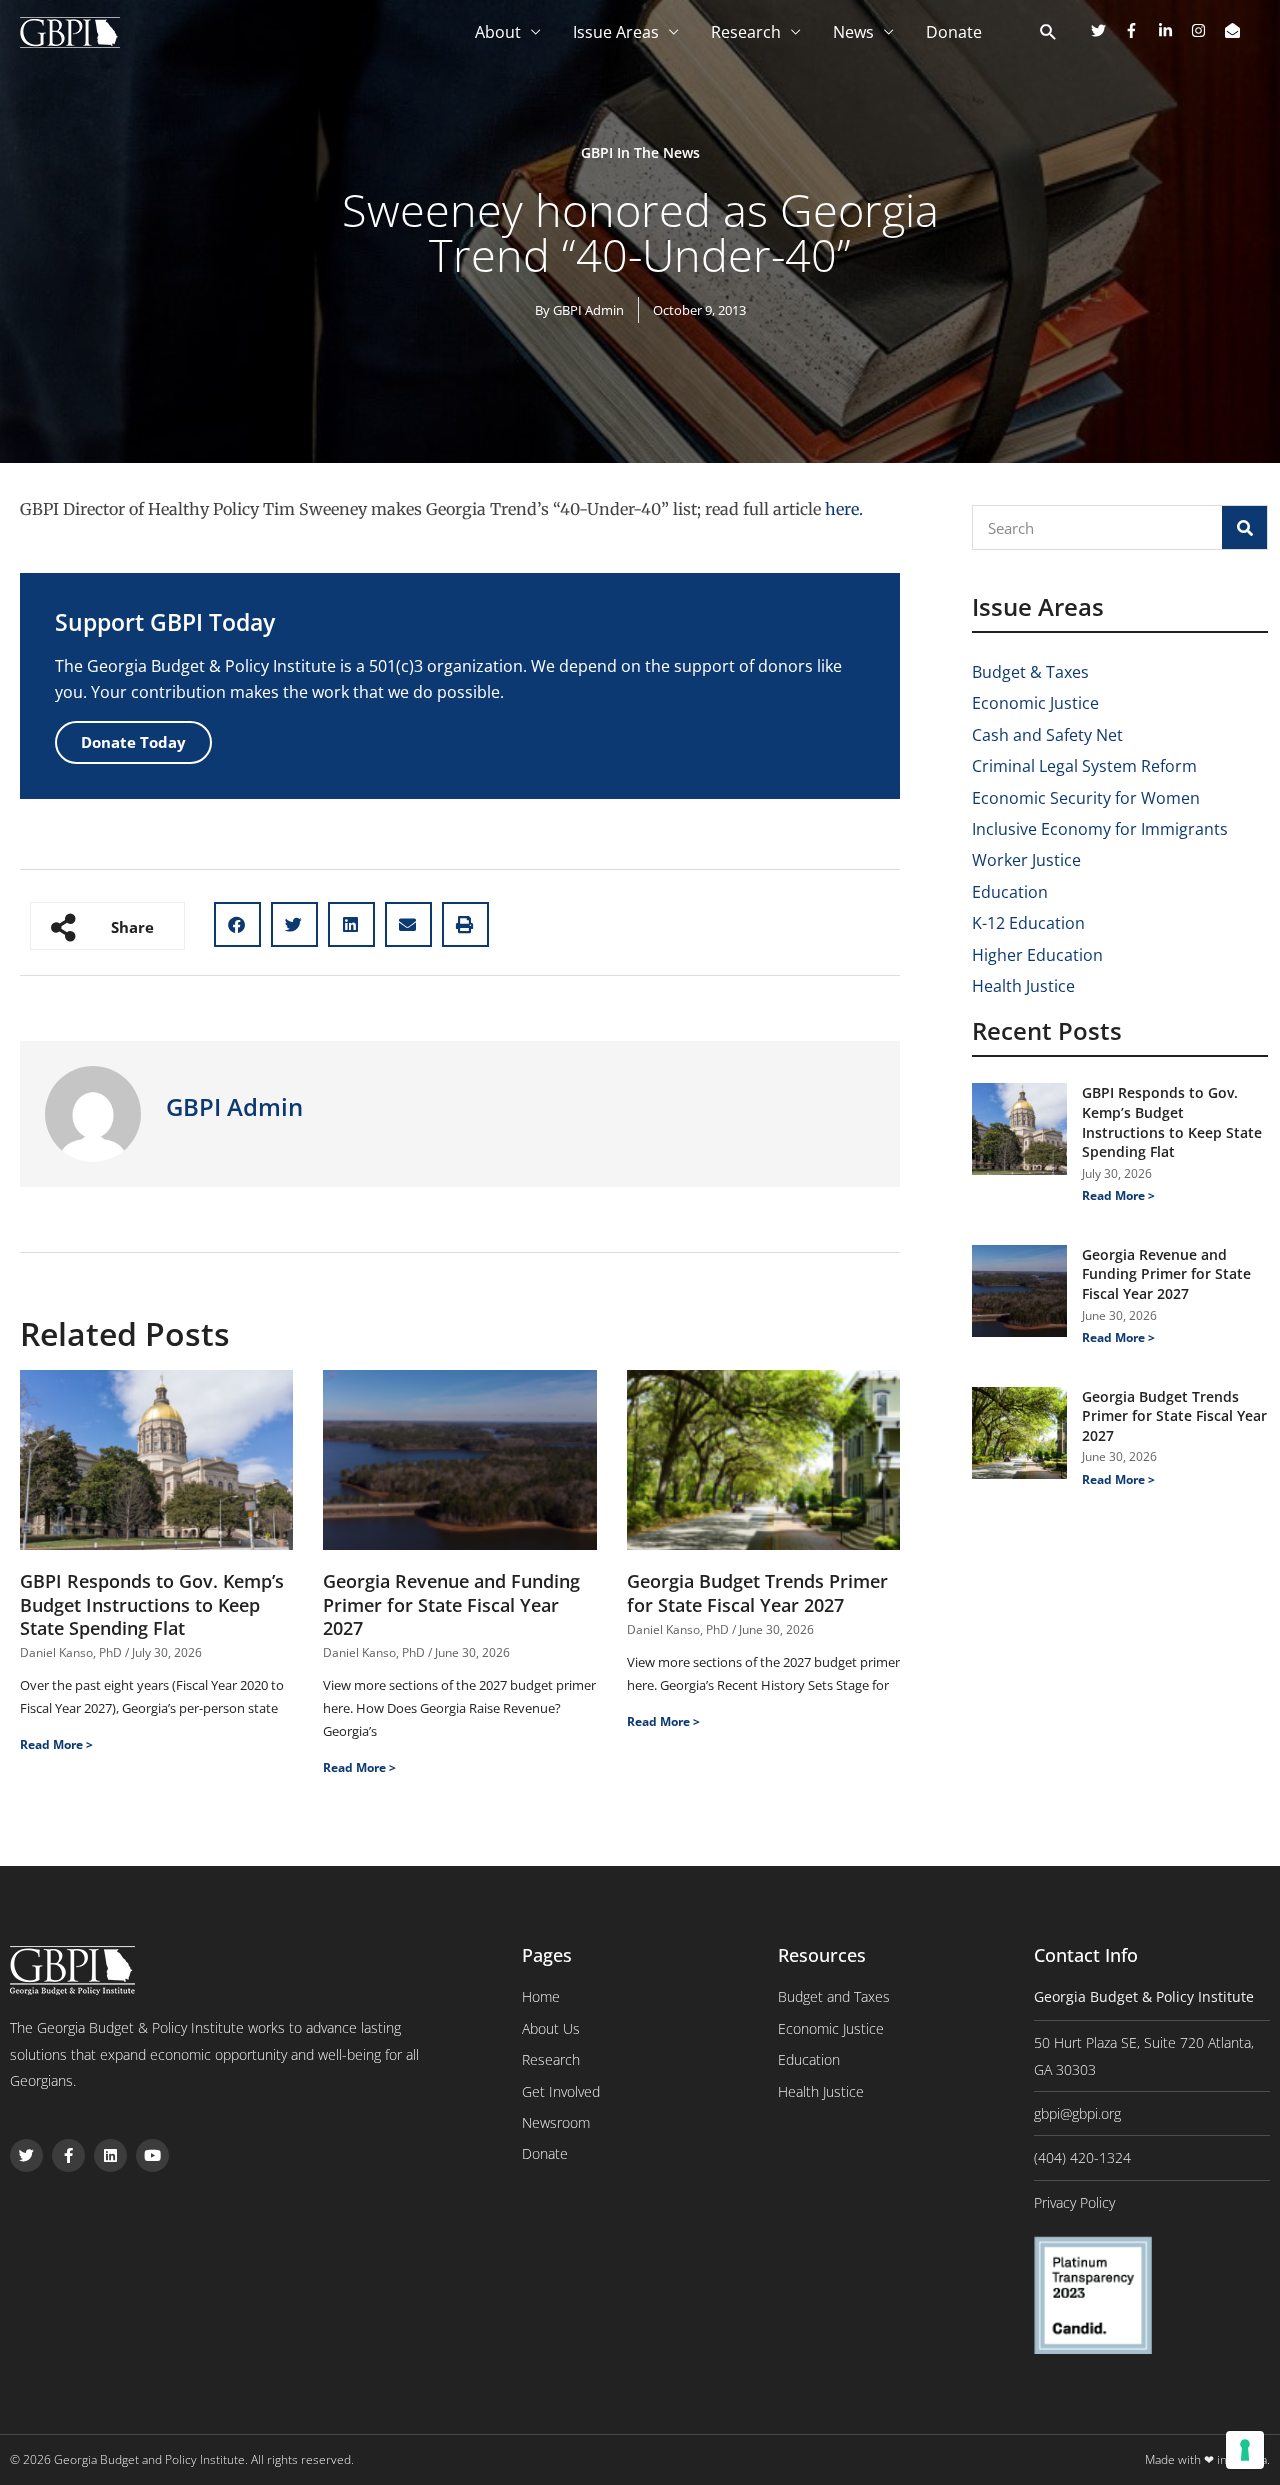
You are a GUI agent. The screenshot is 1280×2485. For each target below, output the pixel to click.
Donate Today (133, 742)
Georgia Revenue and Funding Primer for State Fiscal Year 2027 (451, 1604)
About (498, 32)
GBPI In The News (640, 152)
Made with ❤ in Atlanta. (1207, 2459)
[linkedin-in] (1173, 30)
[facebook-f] (1139, 30)
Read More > (56, 1744)
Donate (954, 32)
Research (746, 32)
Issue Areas (616, 32)
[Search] (1244, 527)
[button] (237, 924)
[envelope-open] (1235, 30)
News (853, 32)
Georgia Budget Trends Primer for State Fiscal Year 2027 (757, 1592)
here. (844, 509)
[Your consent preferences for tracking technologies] (1245, 2450)
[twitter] (1106, 30)
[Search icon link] (1048, 33)
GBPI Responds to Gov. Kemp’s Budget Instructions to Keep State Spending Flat (152, 1604)
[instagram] (1206, 30)
